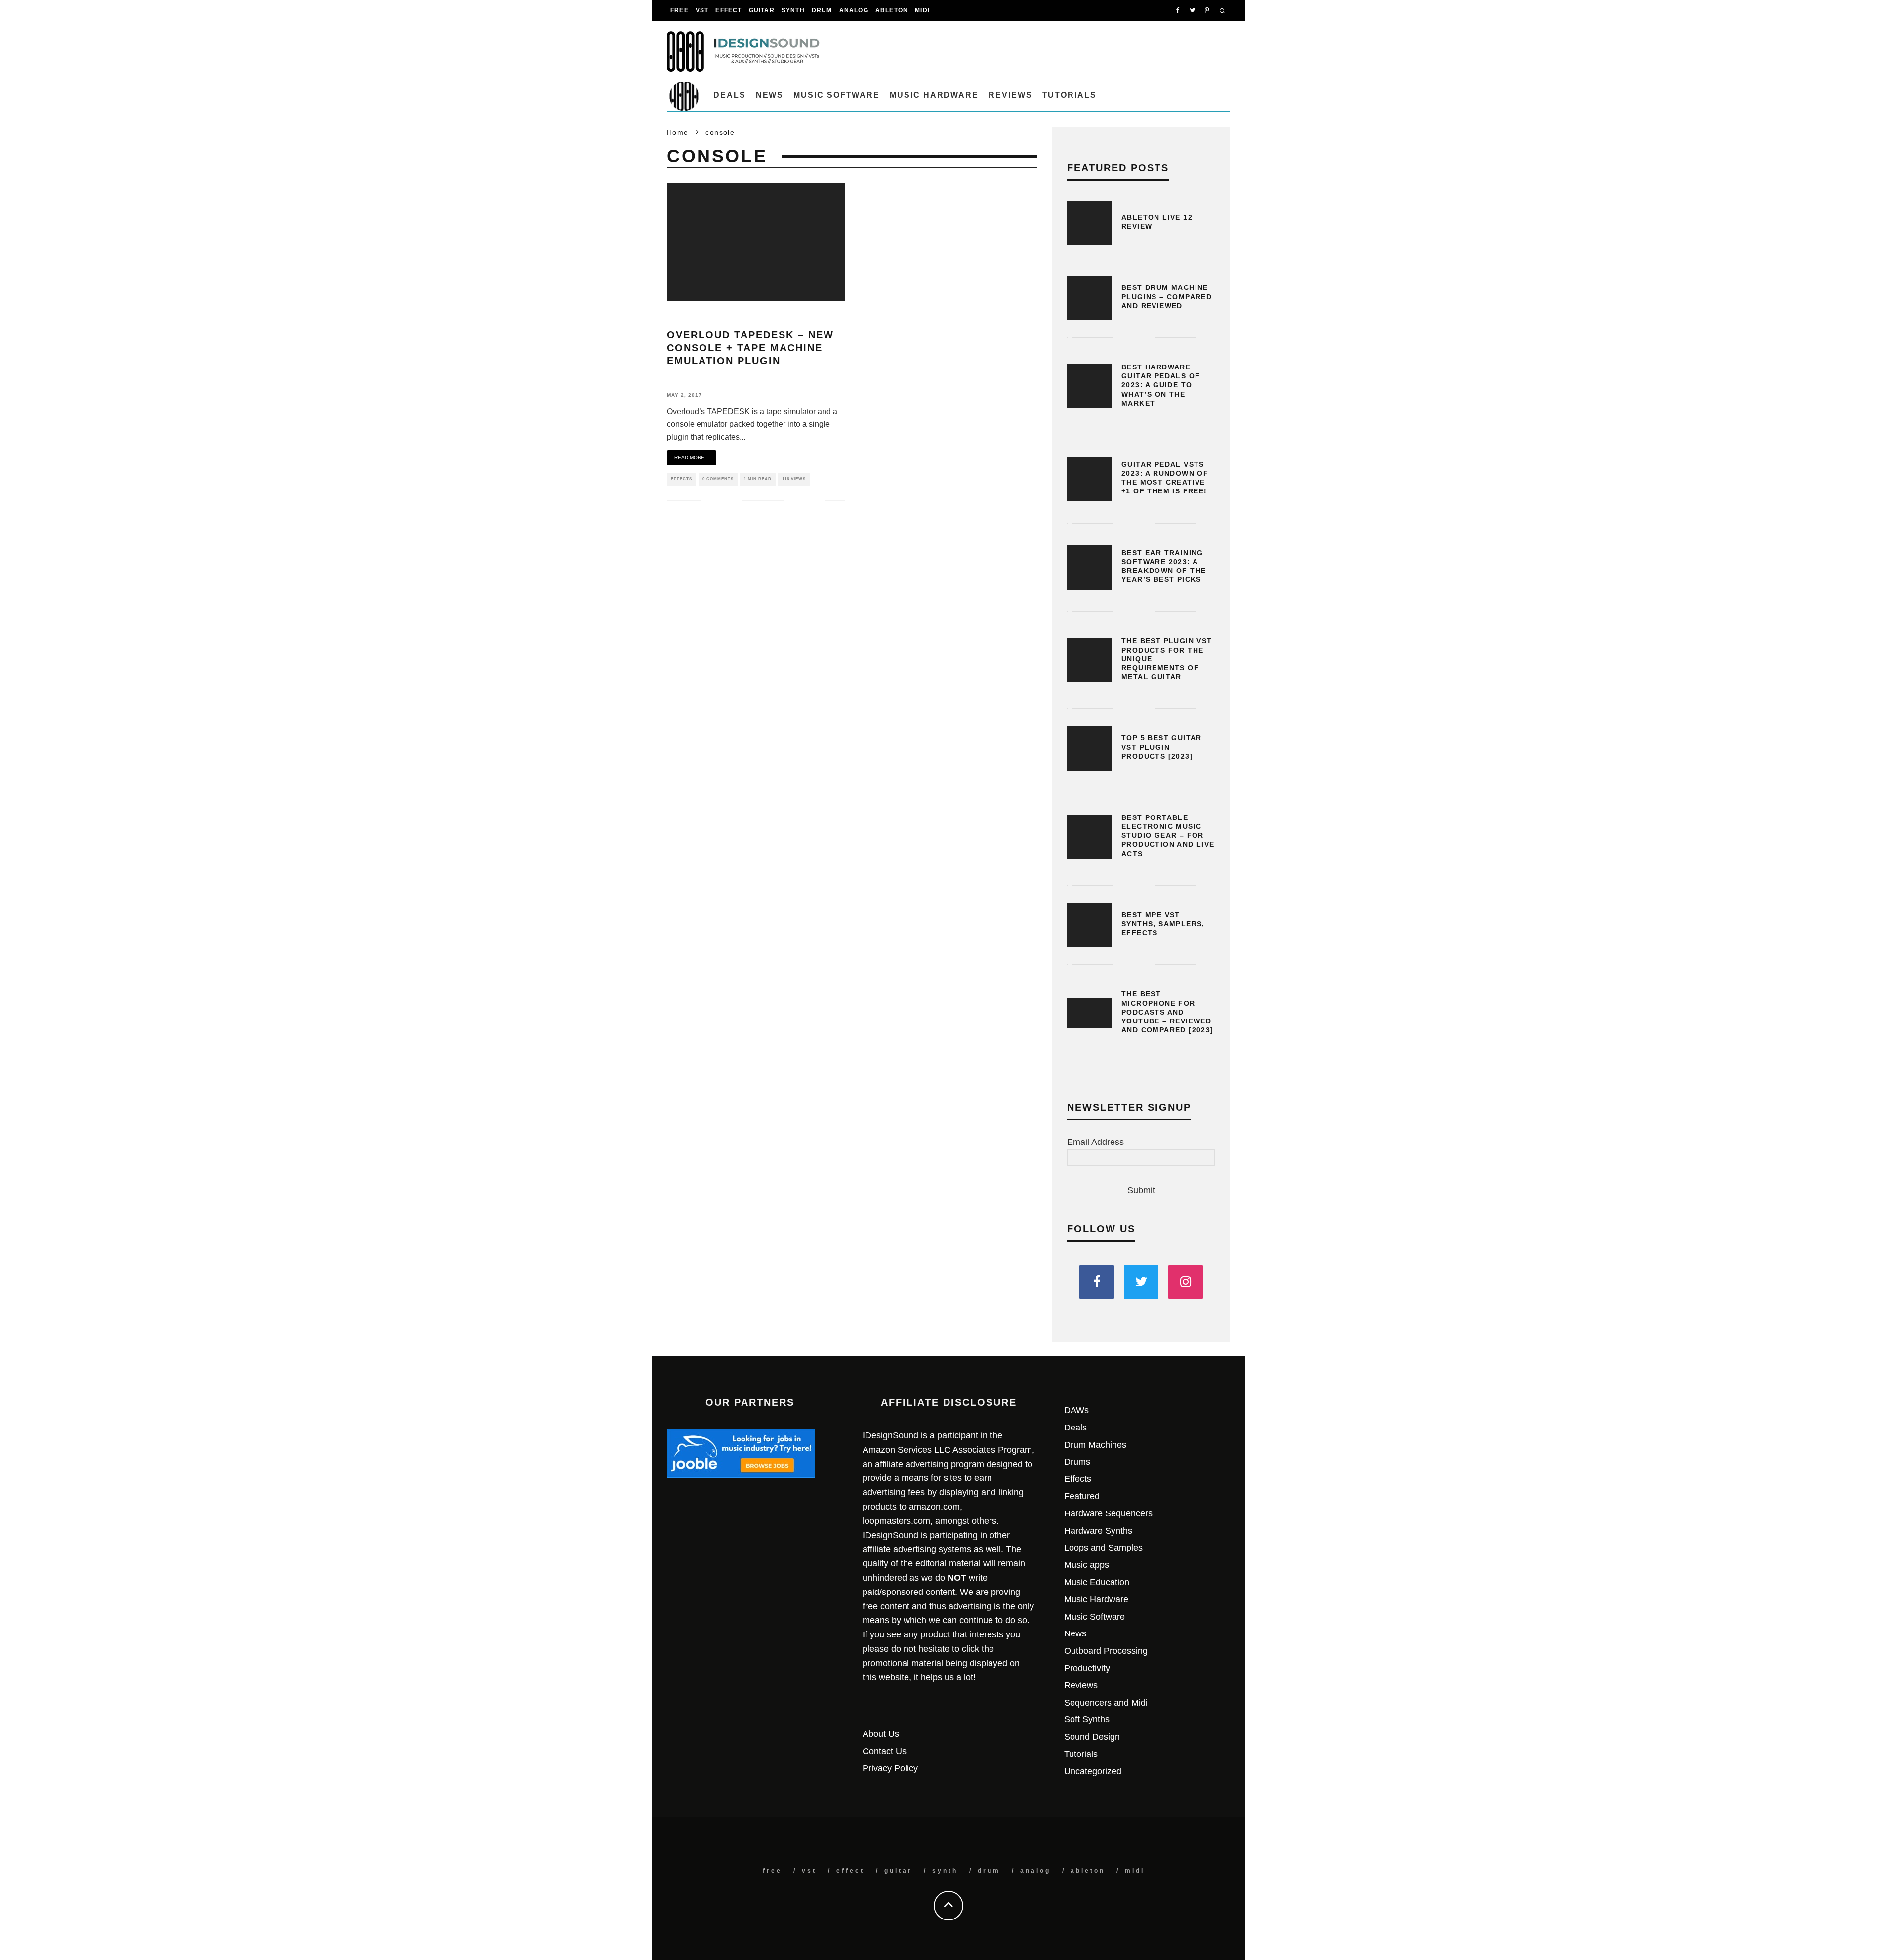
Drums (1077, 1462)
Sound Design (1092, 1737)
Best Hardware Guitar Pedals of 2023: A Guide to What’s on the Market (1161, 385)
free (680, 10)
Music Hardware (934, 95)
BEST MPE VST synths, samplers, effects (1163, 924)
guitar (762, 10)
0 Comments (718, 479)
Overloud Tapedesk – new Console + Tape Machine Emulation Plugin (750, 348)
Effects (681, 479)
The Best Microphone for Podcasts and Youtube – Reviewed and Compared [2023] (1168, 1012)
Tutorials (1070, 95)
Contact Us (885, 1751)
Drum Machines (1095, 1445)
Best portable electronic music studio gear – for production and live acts (1168, 836)
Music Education (1097, 1582)
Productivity (1087, 1668)
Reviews (1010, 95)
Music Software (837, 95)
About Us (881, 1734)
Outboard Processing (1106, 1651)
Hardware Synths (1098, 1531)
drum (822, 10)
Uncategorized (1093, 1771)
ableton (892, 10)
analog (854, 10)
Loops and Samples (1103, 1548)
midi (922, 10)
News (770, 95)
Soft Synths (1087, 1719)
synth (793, 10)
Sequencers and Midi (1106, 1703)
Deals (730, 95)
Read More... (692, 458)
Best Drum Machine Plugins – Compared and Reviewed (1167, 296)
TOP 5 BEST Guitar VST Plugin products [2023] (1162, 747)
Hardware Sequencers (1108, 1513)
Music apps (1087, 1565)
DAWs (1076, 1410)
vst (702, 10)
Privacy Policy (890, 1768)
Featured (1082, 1496)
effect (728, 10)
